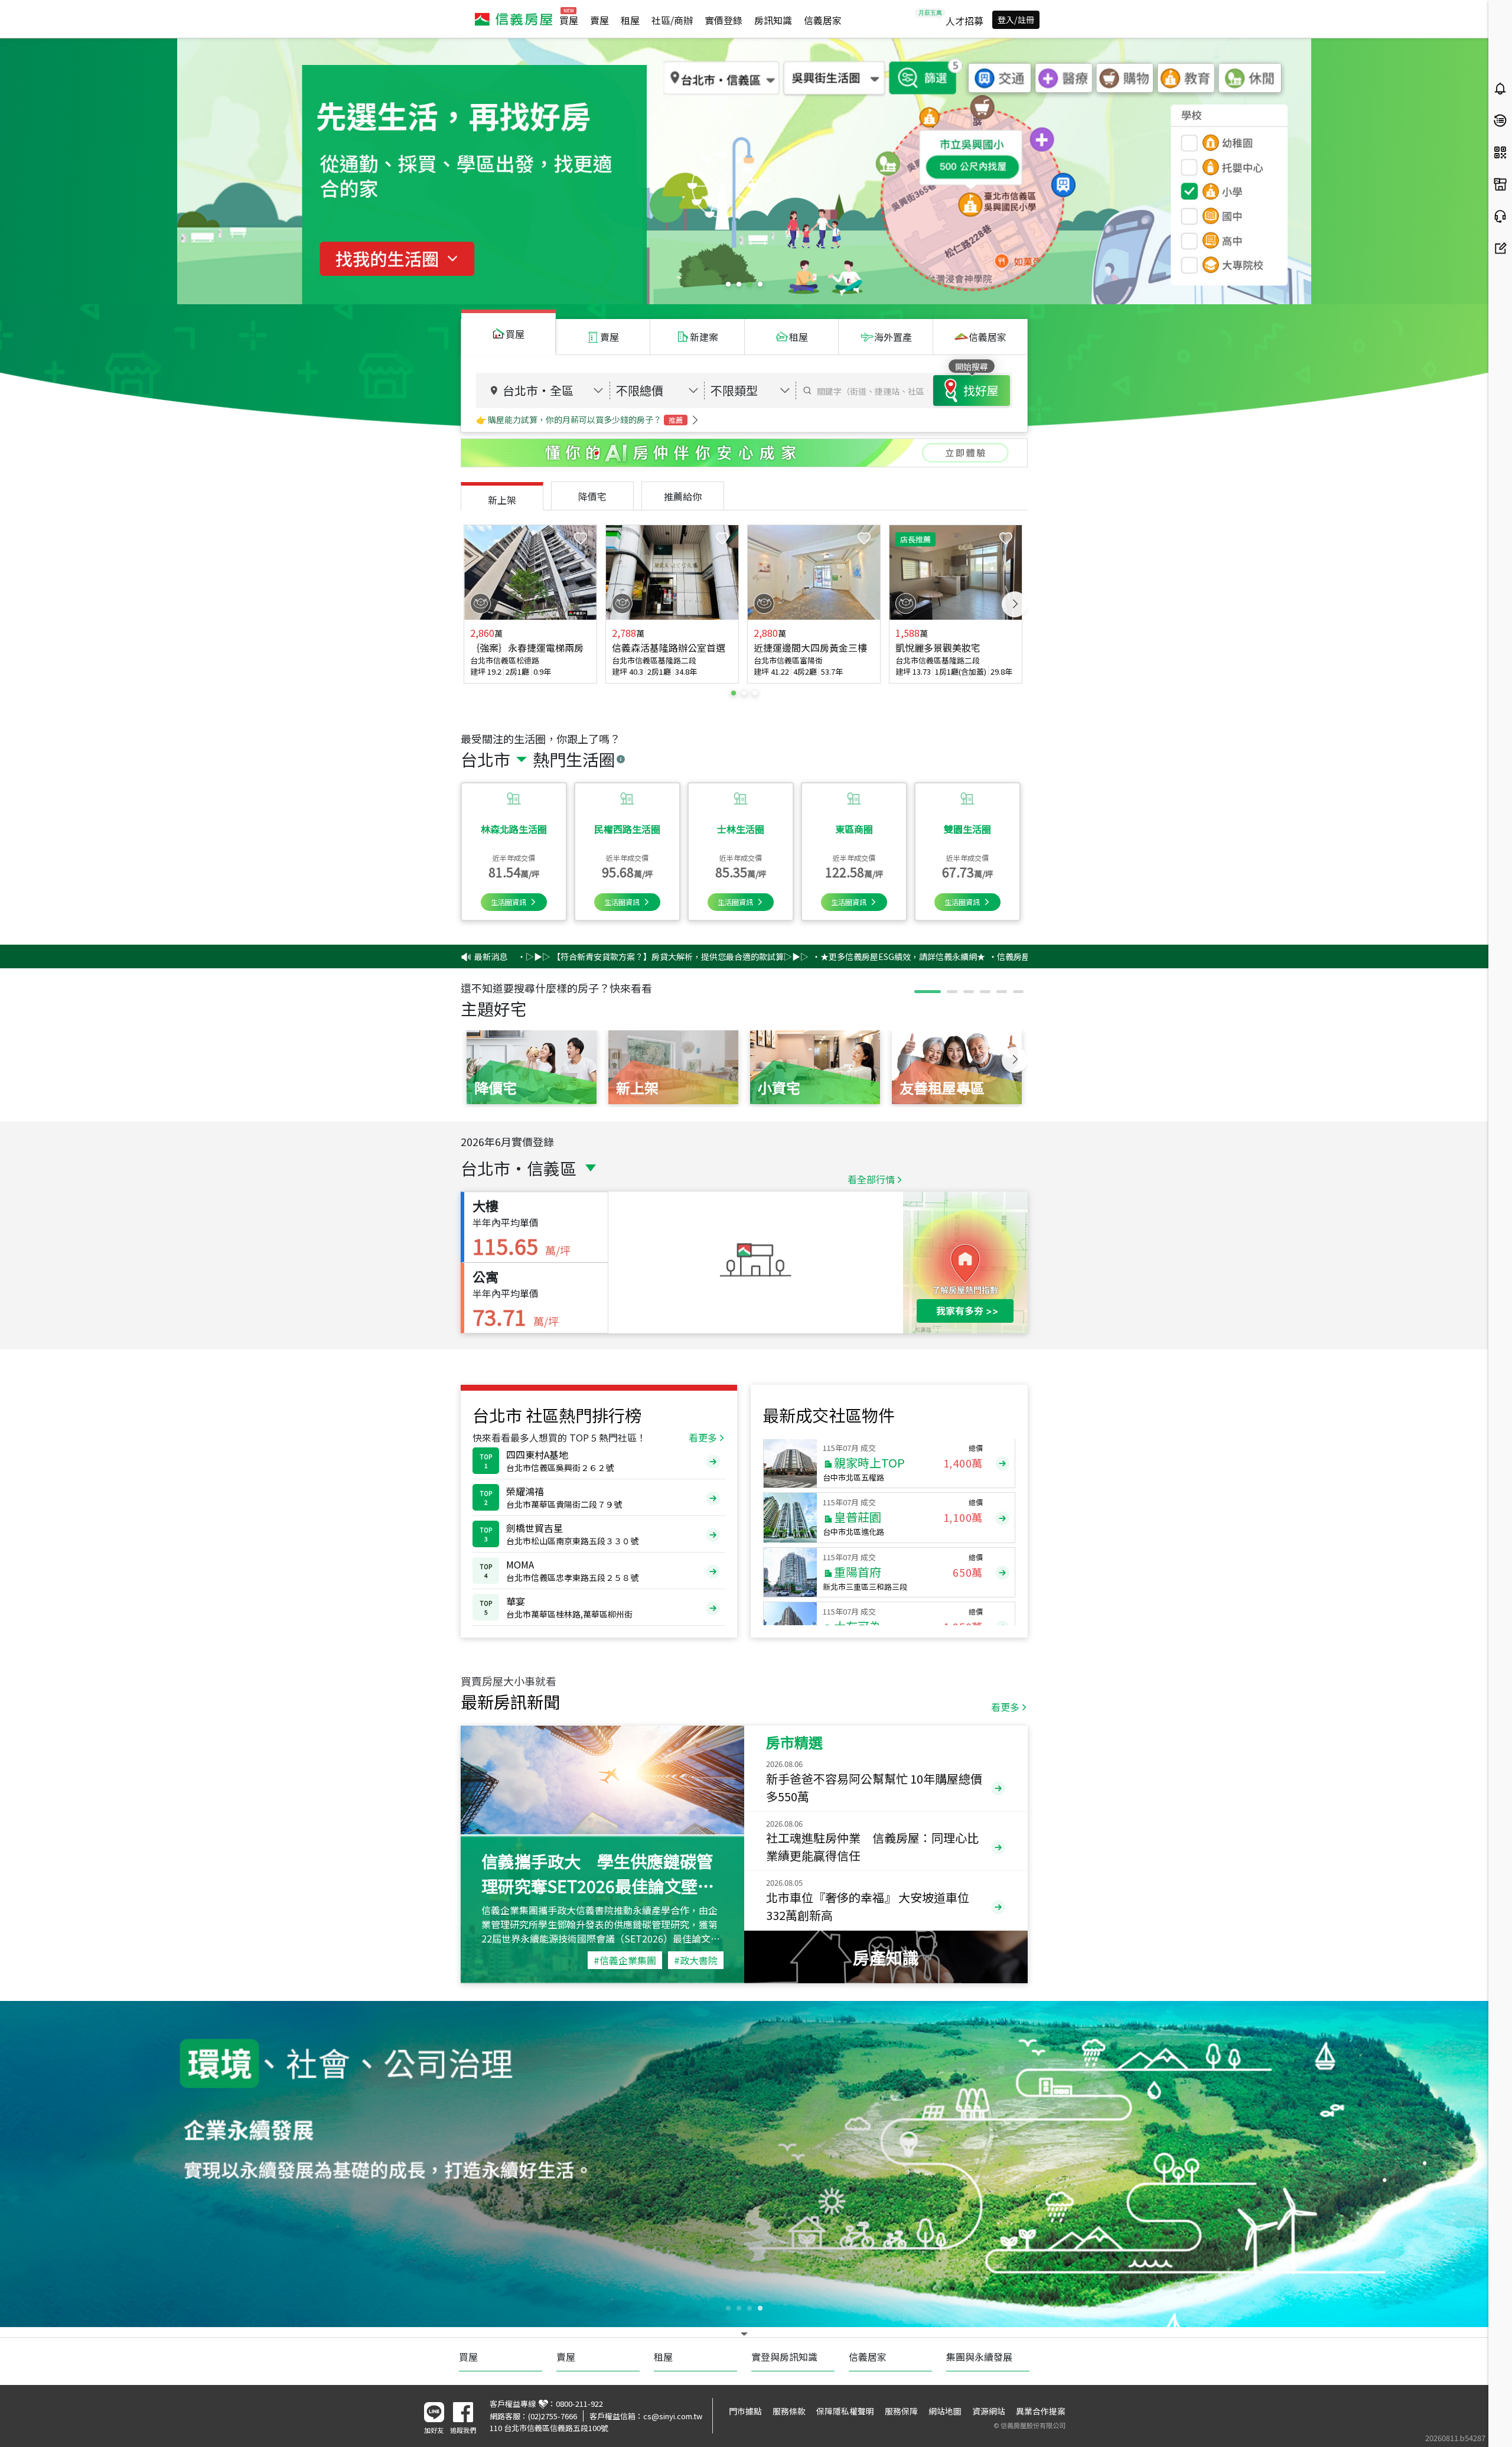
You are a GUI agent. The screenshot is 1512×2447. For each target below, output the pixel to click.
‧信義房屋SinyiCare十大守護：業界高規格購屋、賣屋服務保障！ (954, 956)
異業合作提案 (1041, 2411)
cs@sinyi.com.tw (673, 2416)
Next (1015, 604)
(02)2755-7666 (553, 2416)
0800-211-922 (579, 2404)
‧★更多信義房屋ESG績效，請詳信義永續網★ (742, 956)
